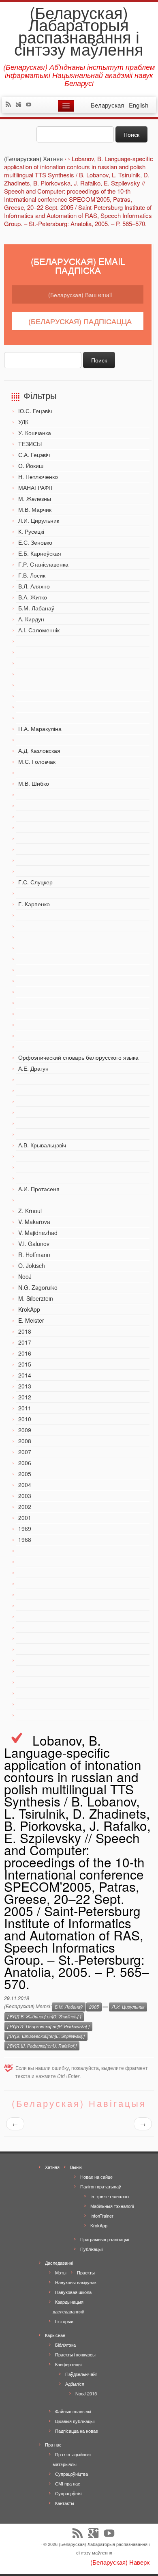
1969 (25, 1528)
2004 (25, 1485)
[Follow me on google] (20, 105)
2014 (25, 1375)
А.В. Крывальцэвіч (42, 1145)
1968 (25, 1539)
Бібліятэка (65, 2345)
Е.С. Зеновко (35, 542)
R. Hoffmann (34, 1255)
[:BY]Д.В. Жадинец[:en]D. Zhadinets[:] (44, 2017)
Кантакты (65, 2503)
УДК (23, 422)
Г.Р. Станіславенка (43, 564)
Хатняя (52, 2167)
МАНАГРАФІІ (35, 487)
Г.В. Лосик (32, 575)
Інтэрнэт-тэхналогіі (110, 2196)
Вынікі (76, 2167)
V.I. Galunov (34, 1244)
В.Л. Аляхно (34, 586)
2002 (25, 1507)
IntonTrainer (102, 2216)
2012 (25, 1397)
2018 (25, 1331)
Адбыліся (75, 2384)
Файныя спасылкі (73, 2411)
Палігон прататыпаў (101, 2186)
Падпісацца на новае (77, 2431)
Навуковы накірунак (76, 2282)
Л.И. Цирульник (39, 520)
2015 (25, 1364)
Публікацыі (91, 2249)
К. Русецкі (31, 531)
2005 (25, 1474)
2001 (25, 1518)
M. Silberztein (36, 1298)
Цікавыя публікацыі (75, 2421)
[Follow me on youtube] (31, 105)
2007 (25, 1452)
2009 (25, 1430)
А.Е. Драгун (33, 1068)
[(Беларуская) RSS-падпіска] (10, 105)
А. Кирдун (31, 619)
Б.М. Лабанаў (36, 608)
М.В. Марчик (35, 509)
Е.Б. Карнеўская (40, 553)
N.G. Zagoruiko (38, 1287)
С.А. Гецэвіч (34, 455)
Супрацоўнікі (68, 2493)
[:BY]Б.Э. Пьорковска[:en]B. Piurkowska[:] (48, 2026)
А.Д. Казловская (39, 750)
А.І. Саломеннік (39, 630)
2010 (25, 1419)
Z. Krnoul (30, 1211)
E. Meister (31, 1320)
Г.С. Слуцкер (35, 882)
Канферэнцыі (69, 2364)
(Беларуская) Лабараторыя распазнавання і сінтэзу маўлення (79, 30)
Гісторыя (64, 2321)
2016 (25, 1353)
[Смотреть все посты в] (105, 2007)
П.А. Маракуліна (40, 729)
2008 (25, 1441)
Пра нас (53, 2445)
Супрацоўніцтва (72, 2474)
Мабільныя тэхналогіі (112, 2206)
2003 (25, 1496)
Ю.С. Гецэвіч (35, 411)
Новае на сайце (96, 2177)
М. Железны (35, 498)
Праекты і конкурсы (75, 2354)
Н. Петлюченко (38, 476)
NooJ (25, 1276)
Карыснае (55, 2335)
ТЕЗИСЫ (30, 444)
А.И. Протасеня (39, 1189)
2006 (25, 1463)
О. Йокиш (31, 466)
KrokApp (29, 1309)
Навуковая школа (73, 2292)
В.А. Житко (33, 597)
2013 (25, 1386)
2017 (25, 1342)
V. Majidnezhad (38, 1233)
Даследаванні (59, 2263)
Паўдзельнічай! (81, 2374)
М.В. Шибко (34, 783)
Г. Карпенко (34, 904)
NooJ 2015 (86, 2393)
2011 (25, 1408)
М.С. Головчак (37, 761)
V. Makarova (34, 1222)
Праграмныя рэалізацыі (105, 2239)
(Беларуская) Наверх (120, 2562)
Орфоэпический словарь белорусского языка (78, 1057)
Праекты (86, 2272)
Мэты (61, 2272)
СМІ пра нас (68, 2483)
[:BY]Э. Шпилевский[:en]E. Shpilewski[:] (46, 2036)
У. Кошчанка (35, 433)
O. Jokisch (32, 1265)
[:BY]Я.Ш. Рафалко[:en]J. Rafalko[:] (42, 2046)
